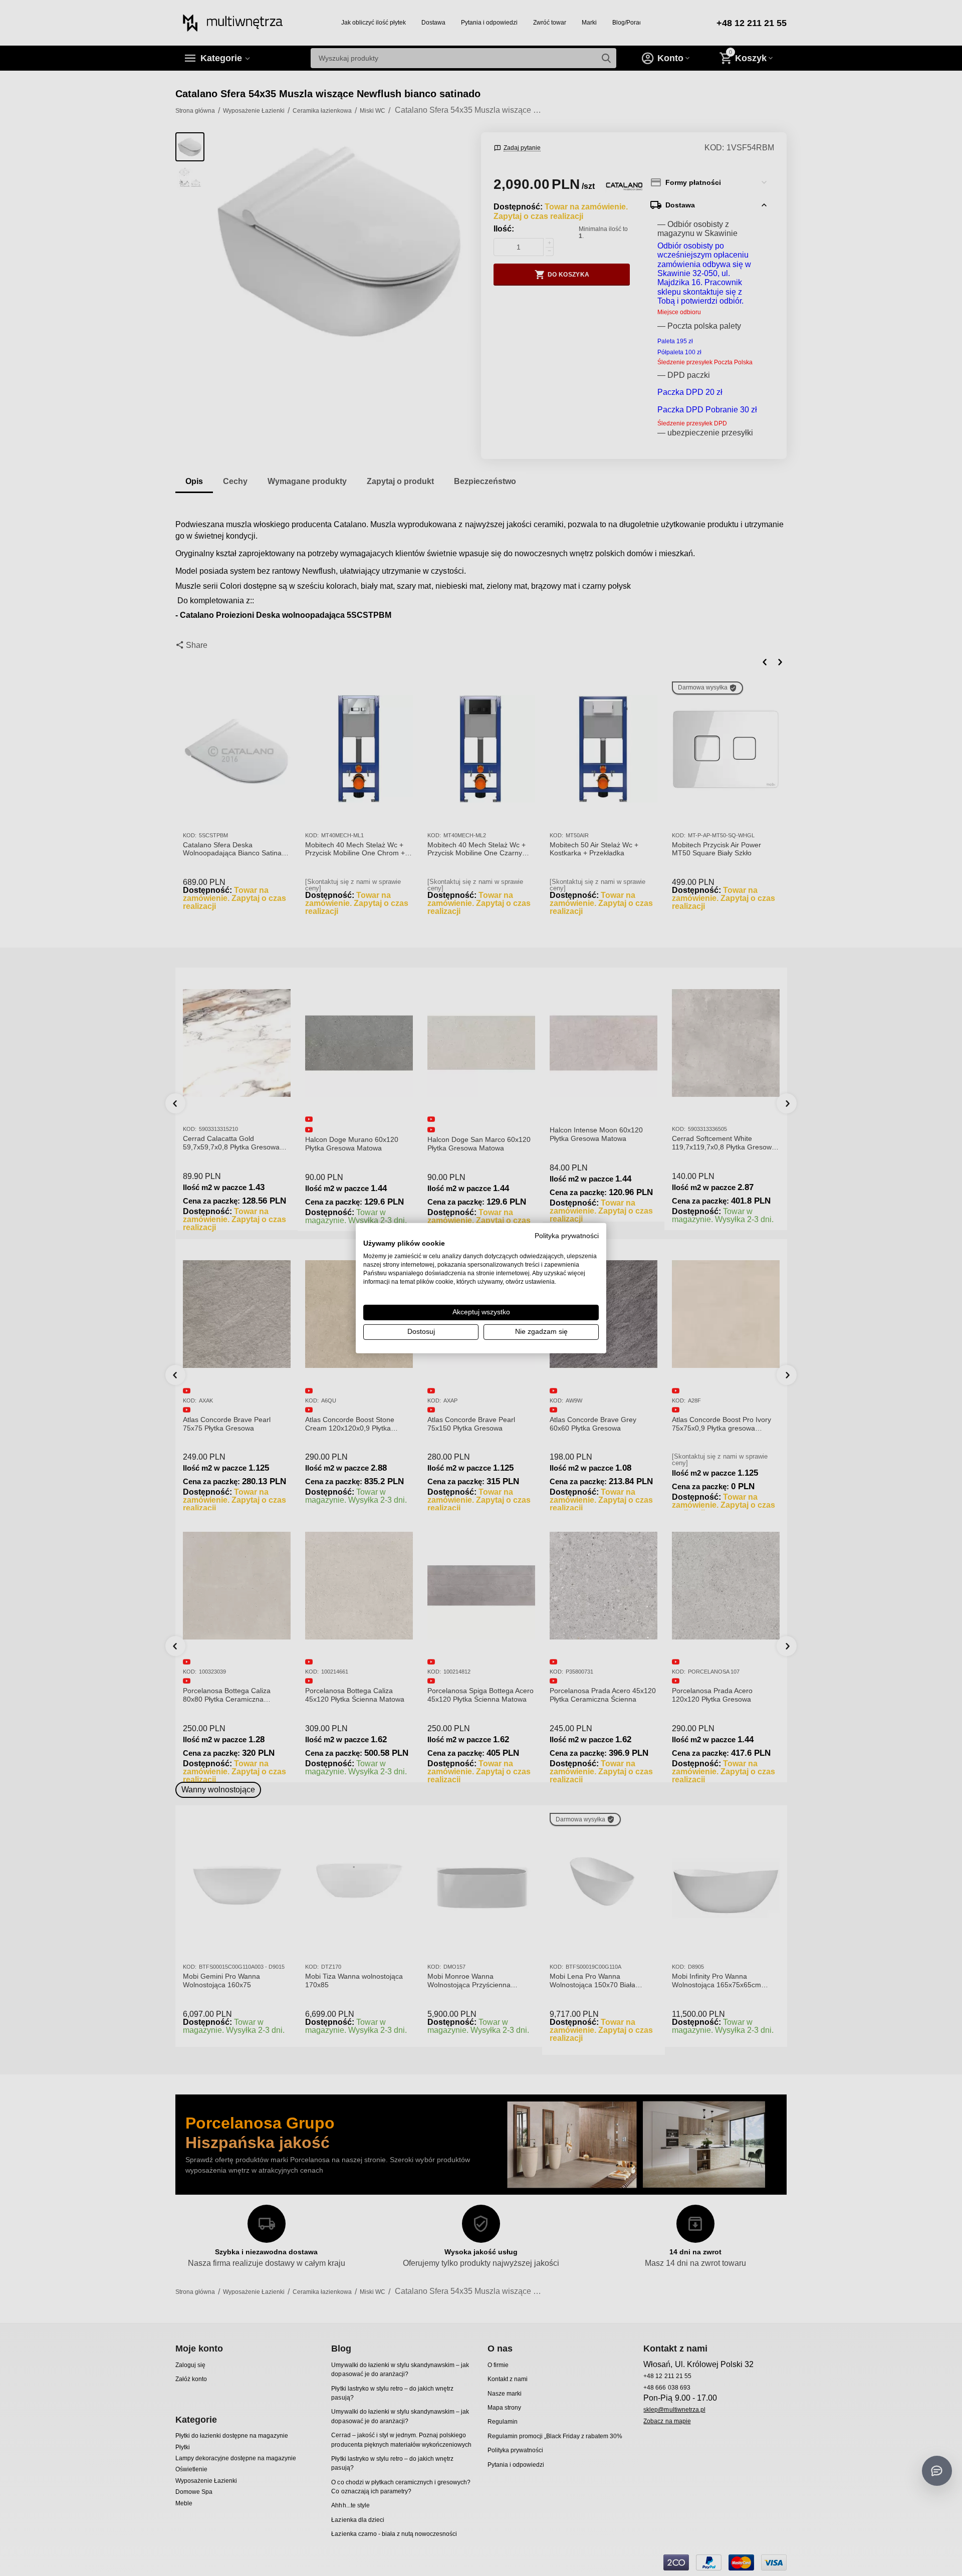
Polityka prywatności (567, 1235)
